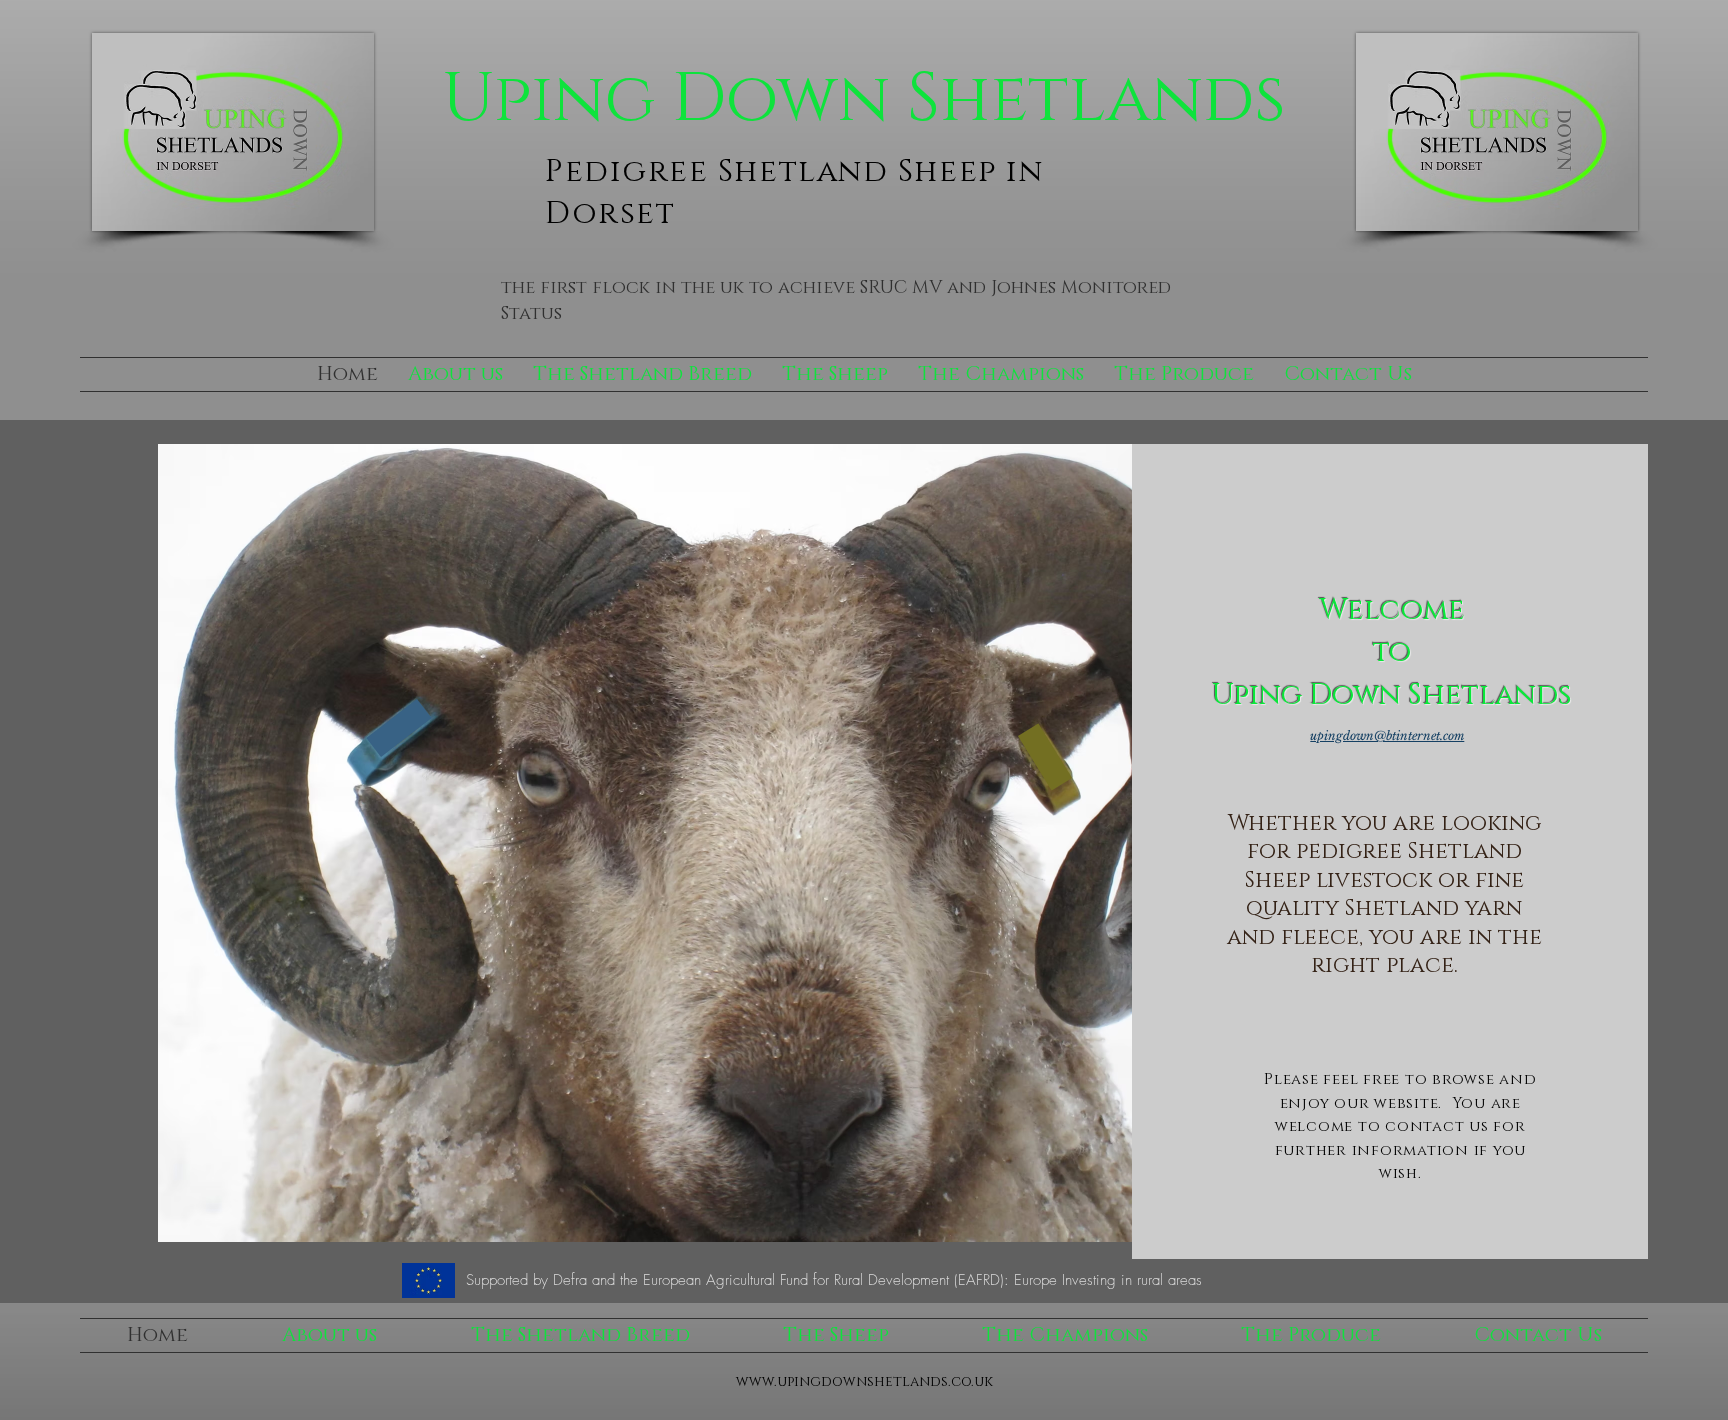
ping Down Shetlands (889, 99)
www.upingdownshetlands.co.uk (864, 1381)
